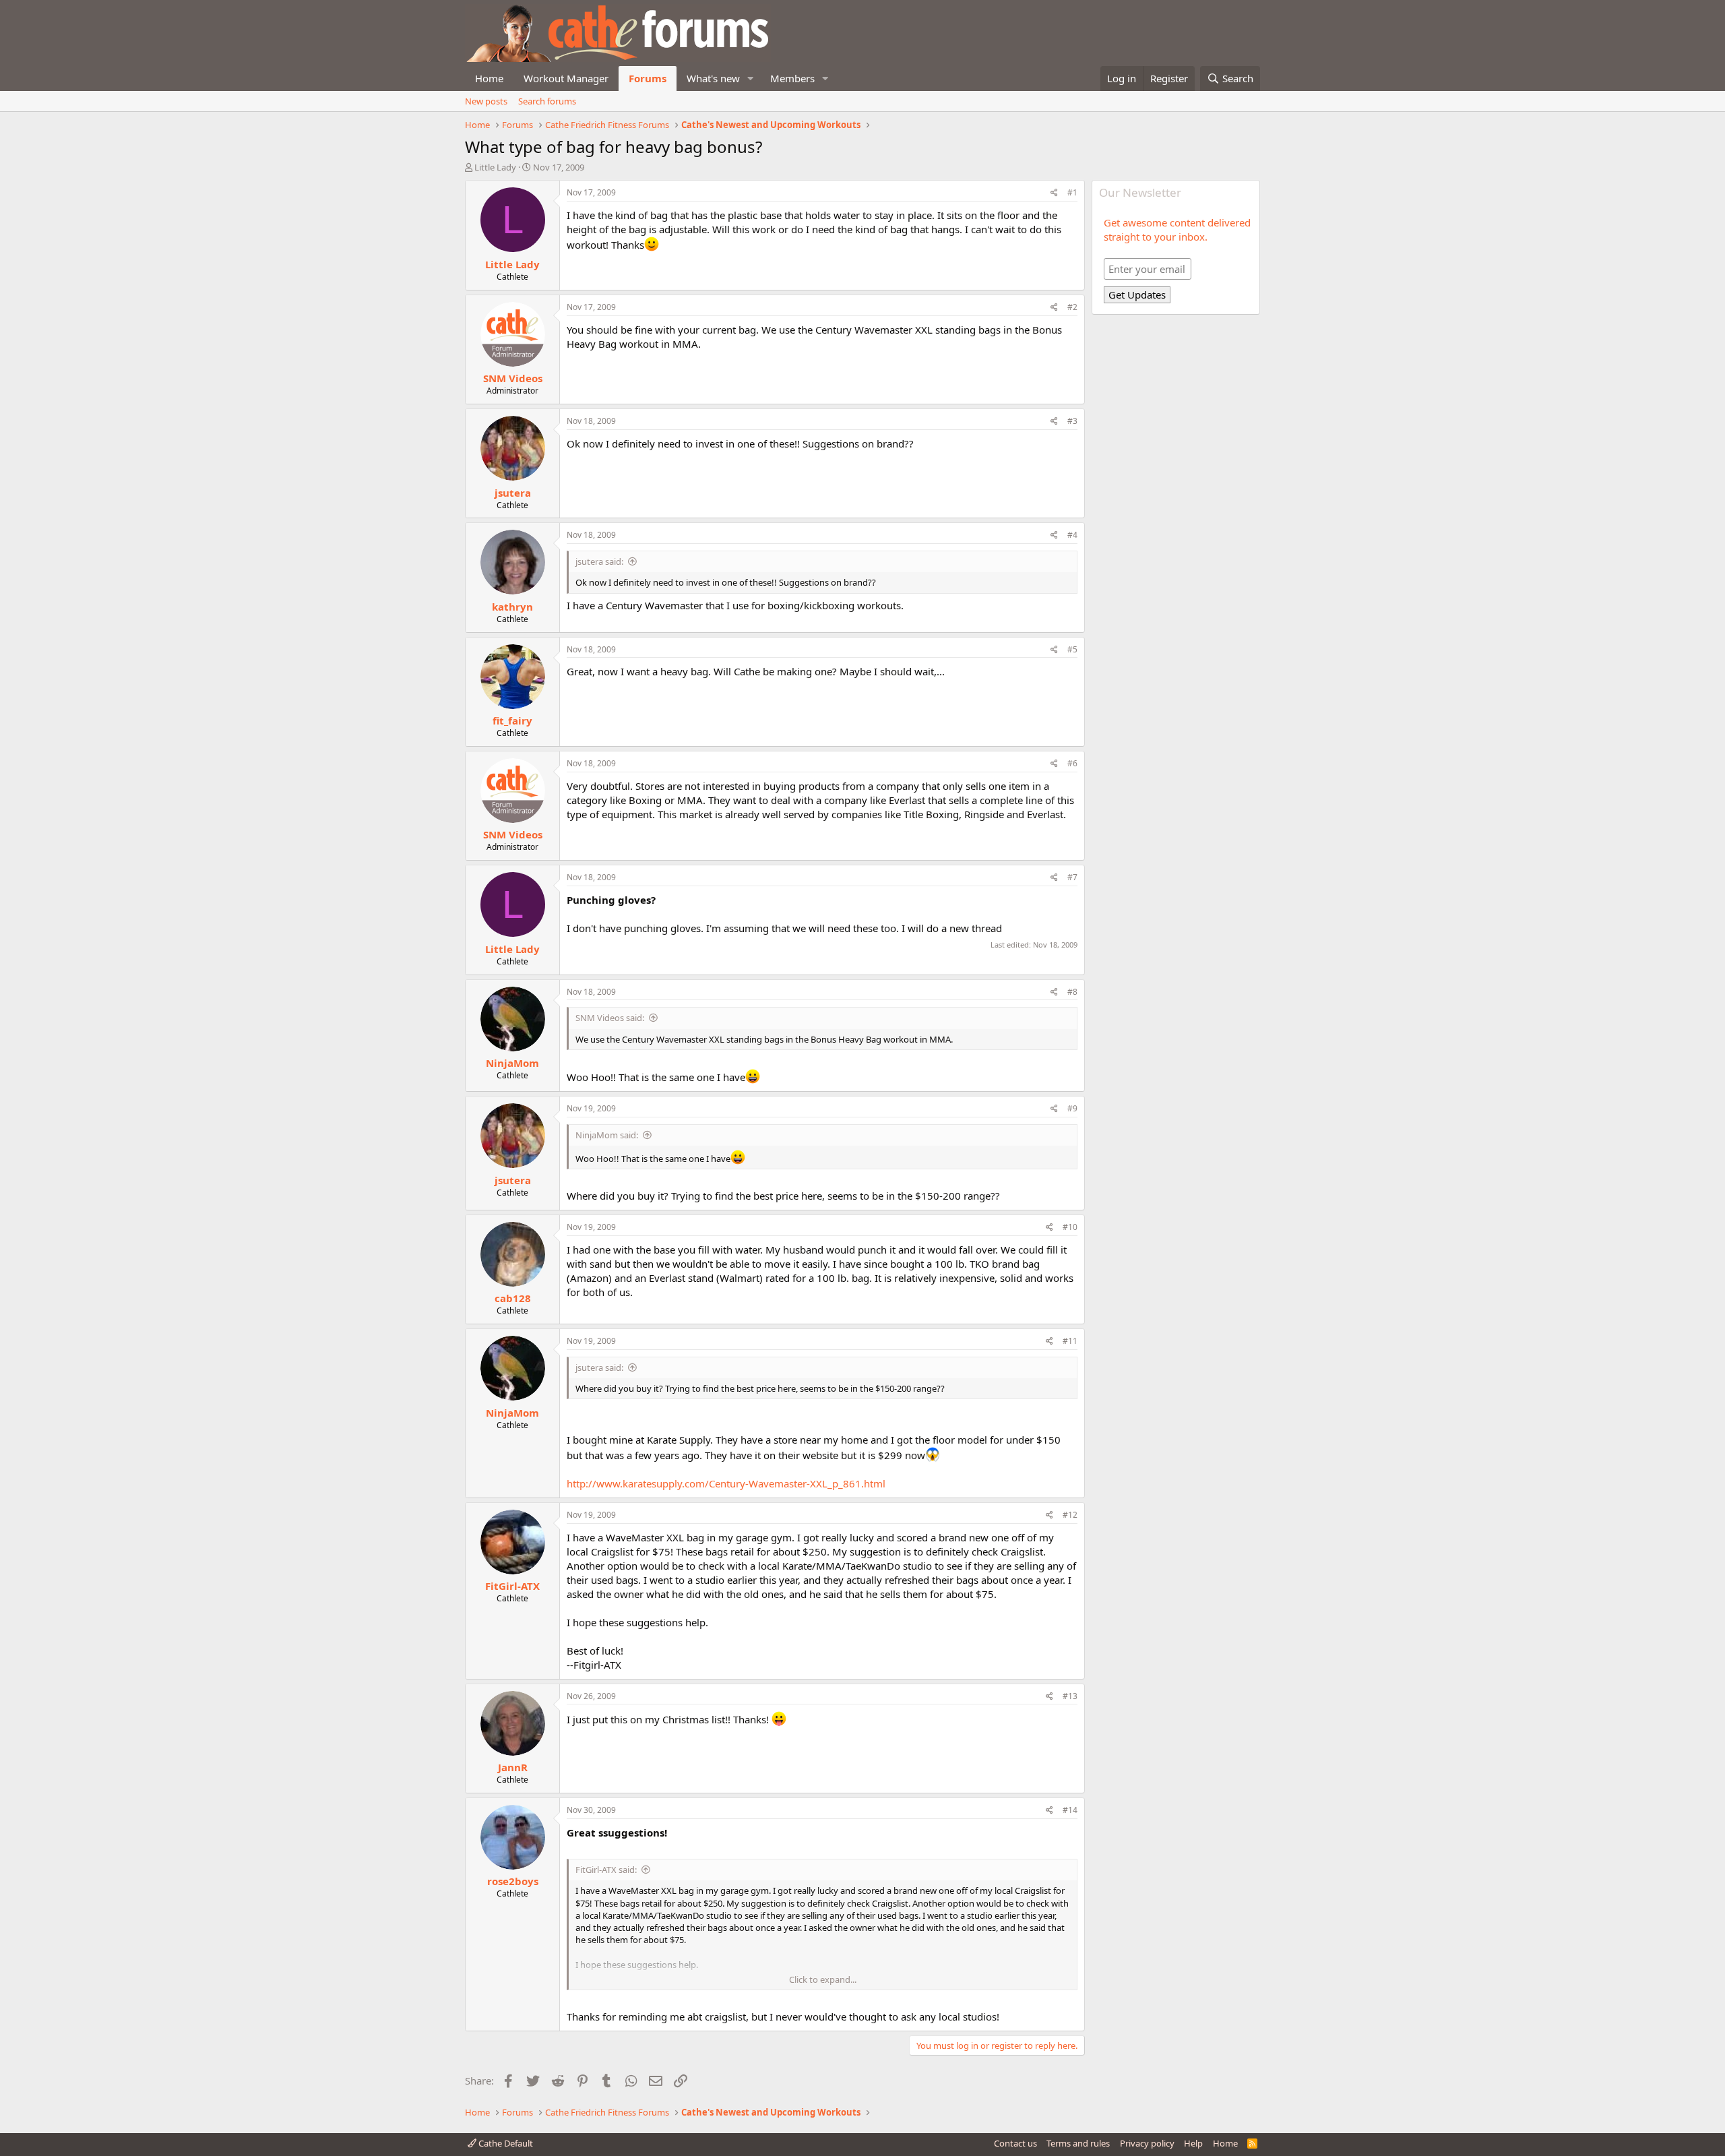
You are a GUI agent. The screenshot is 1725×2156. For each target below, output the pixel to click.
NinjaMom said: (607, 1135)
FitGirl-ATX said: (606, 1870)
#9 (1072, 1108)
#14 (1070, 1810)
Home (489, 78)
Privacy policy (1147, 2143)
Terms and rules (1078, 2143)
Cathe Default (505, 2143)
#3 (1072, 421)
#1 (1072, 192)
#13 (1070, 1696)
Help (1193, 2143)
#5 (1072, 649)
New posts (486, 101)
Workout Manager (566, 78)
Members (792, 78)
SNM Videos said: (610, 1018)
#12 (1070, 1515)
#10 (1070, 1227)
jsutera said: (599, 561)
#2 (1072, 307)
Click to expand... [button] (823, 1979)
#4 (1072, 535)
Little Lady (495, 167)
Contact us (1015, 2143)
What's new (713, 78)
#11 (1070, 1341)
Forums (648, 78)
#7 (1072, 877)
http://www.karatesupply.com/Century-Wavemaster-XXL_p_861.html (726, 1483)
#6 (1072, 763)
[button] (751, 79)
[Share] (1054, 193)
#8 (1072, 992)
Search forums (547, 101)
